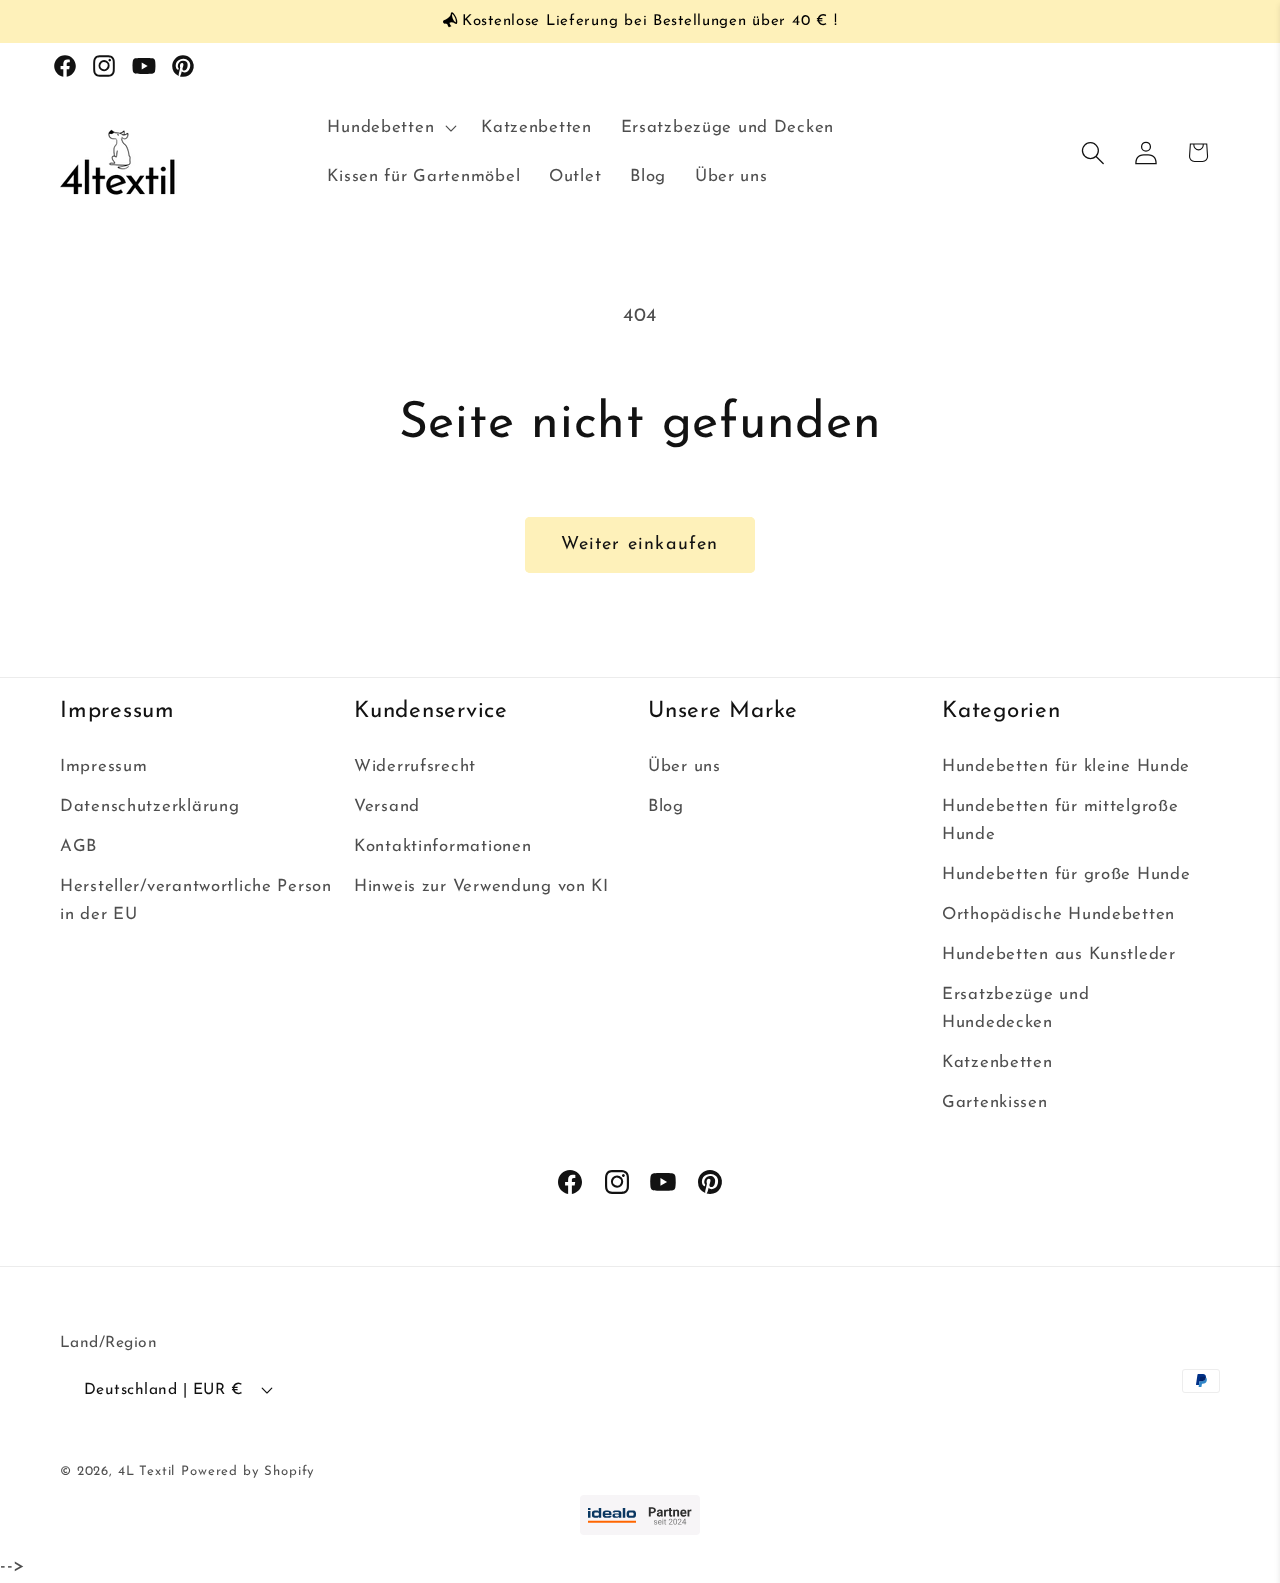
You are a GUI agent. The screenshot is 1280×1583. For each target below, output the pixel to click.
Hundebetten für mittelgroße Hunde (1060, 820)
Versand (387, 806)
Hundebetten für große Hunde (1066, 874)
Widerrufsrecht (415, 766)
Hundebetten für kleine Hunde (1066, 766)
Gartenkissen (995, 1102)
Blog (666, 806)
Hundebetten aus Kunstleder (1059, 954)
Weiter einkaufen (639, 545)
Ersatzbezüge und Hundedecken (1016, 1008)
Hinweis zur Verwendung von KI (481, 886)
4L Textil (147, 1470)
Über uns (684, 766)
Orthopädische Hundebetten (1058, 914)
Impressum (103, 766)
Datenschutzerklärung (149, 806)
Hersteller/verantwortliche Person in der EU (196, 900)
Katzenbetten (997, 1062)
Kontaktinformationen (442, 846)
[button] (390, 128)
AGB (78, 846)
